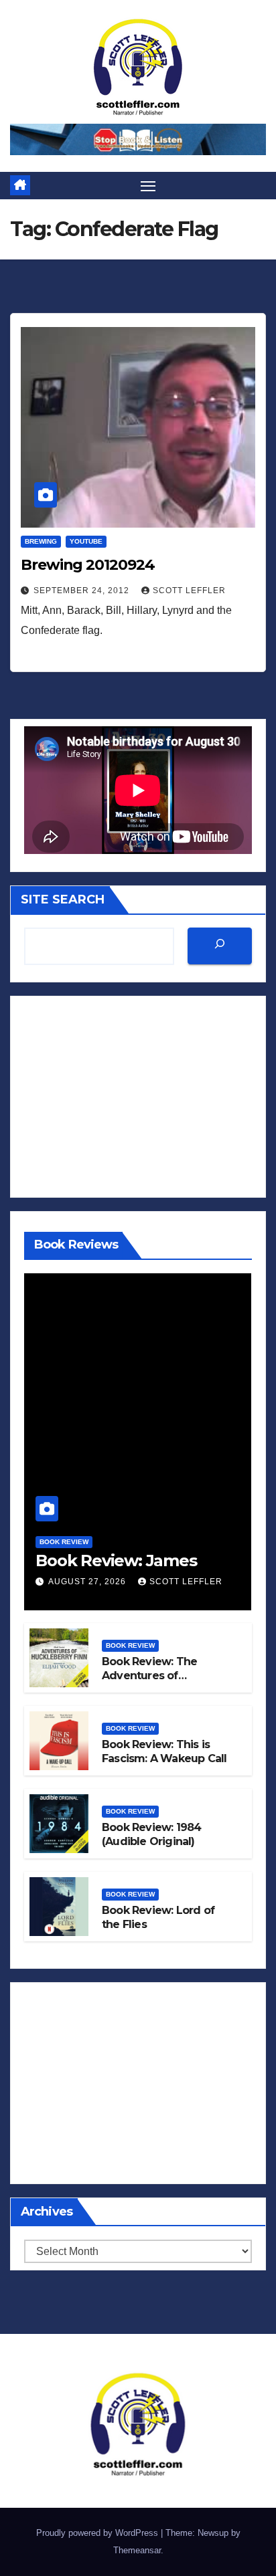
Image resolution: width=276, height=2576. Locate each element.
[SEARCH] (220, 946)
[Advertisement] (138, 1097)
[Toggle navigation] (148, 186)
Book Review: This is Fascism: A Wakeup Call (164, 1751)
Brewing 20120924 (87, 565)
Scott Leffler (189, 591)
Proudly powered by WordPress (98, 2533)
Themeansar (137, 2550)
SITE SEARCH (63, 899)
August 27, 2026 (88, 1582)
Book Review (64, 1542)
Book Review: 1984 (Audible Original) (151, 1834)
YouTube (86, 541)
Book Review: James (116, 1561)
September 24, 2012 (83, 591)
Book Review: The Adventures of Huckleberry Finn (149, 1676)
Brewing (41, 541)
